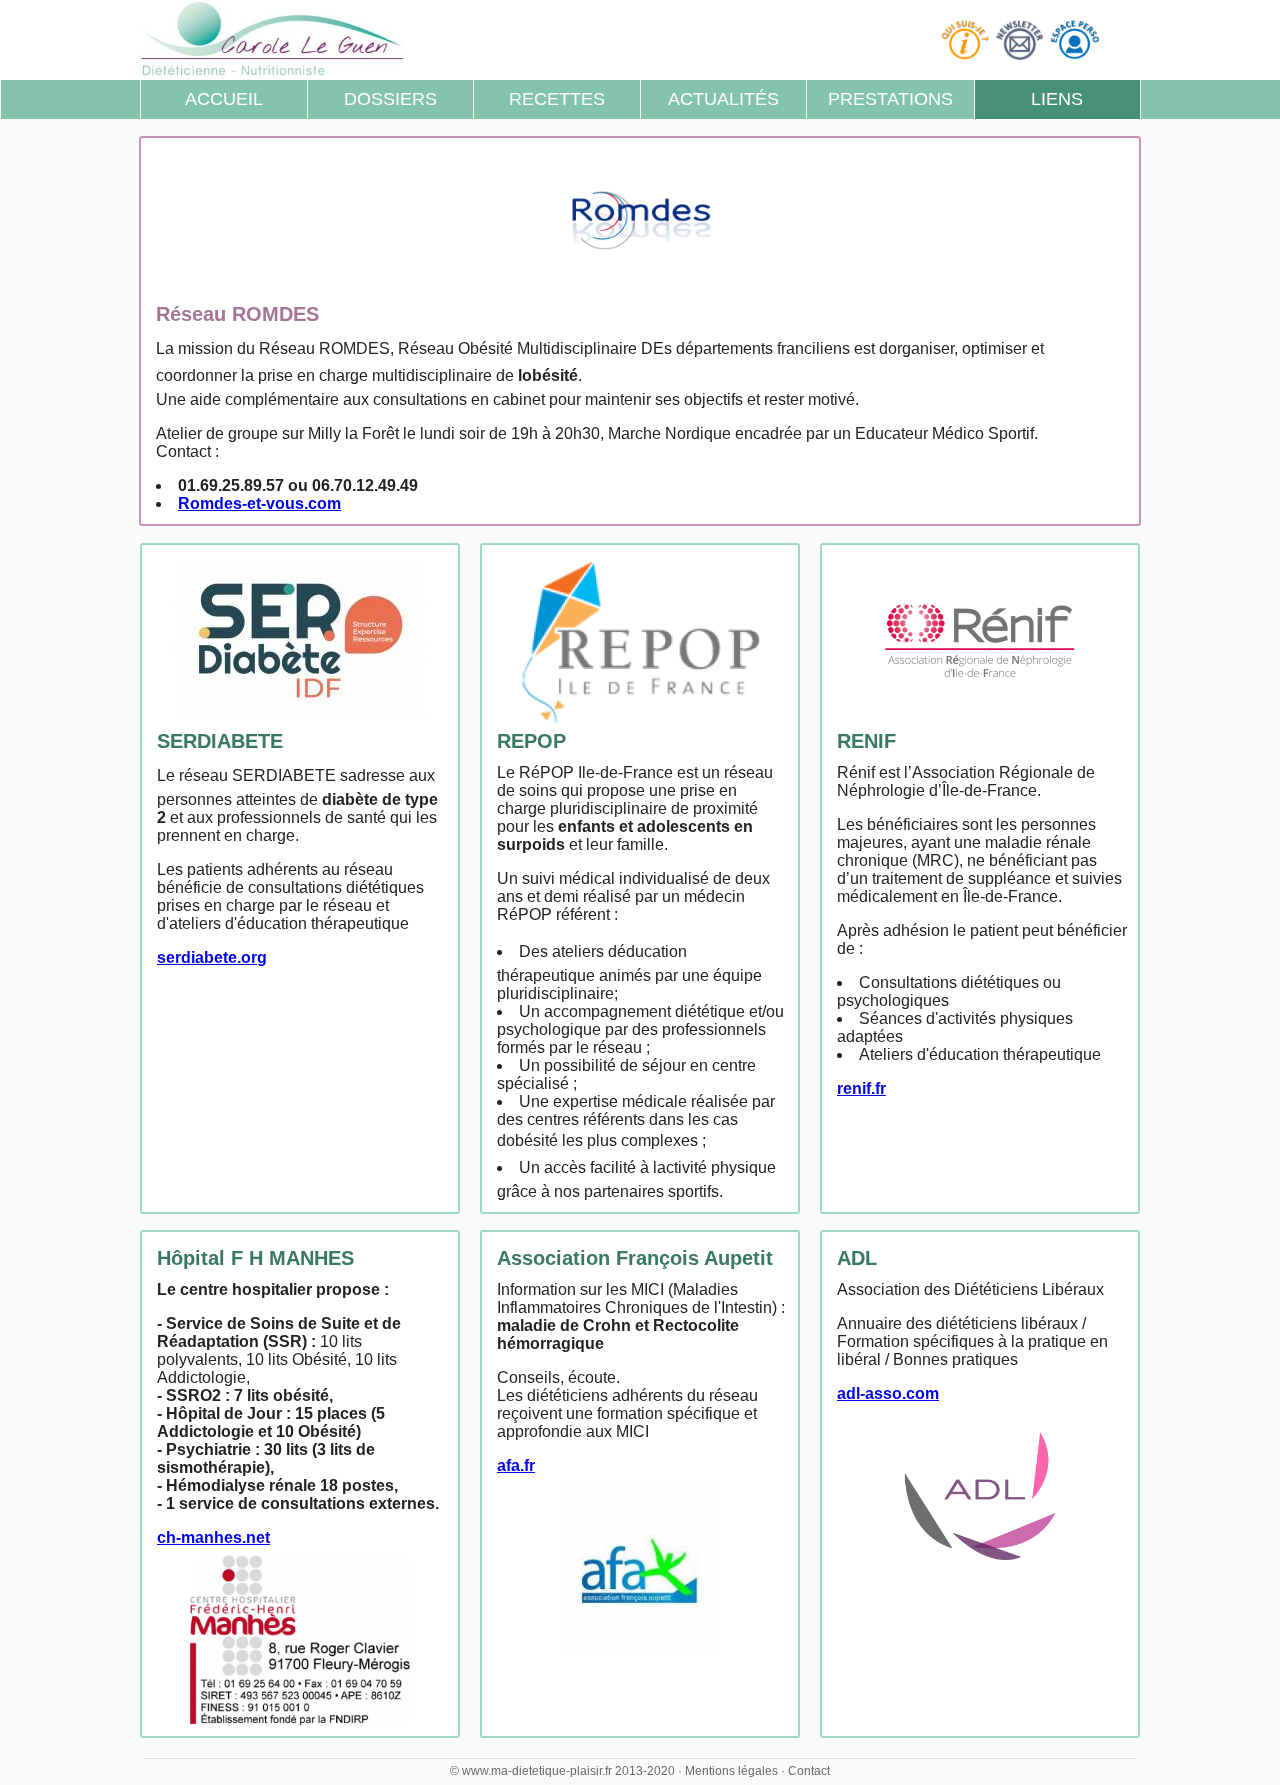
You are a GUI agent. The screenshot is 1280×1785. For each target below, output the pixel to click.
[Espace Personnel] (1077, 38)
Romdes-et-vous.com (259, 503)
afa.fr (516, 1465)
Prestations (890, 99)
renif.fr (861, 1088)
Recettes (557, 99)
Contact (809, 1771)
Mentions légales (731, 1771)
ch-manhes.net (213, 1537)
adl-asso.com (888, 1393)
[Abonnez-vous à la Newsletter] (1022, 38)
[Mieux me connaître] (967, 38)
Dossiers (390, 99)
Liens (1057, 99)
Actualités (723, 99)
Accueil (224, 99)
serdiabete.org (212, 957)
